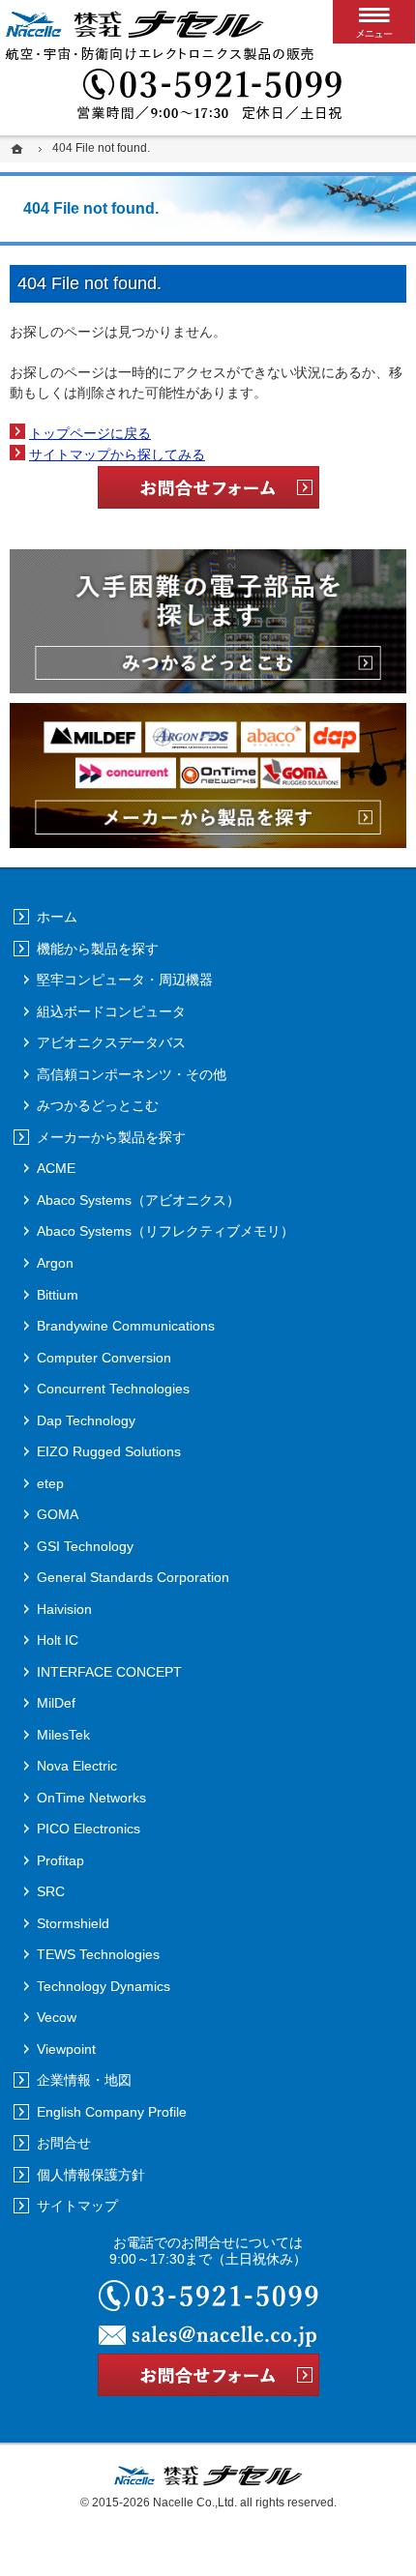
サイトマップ (77, 2206)
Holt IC (58, 1640)
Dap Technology (86, 1420)
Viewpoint (66, 2049)
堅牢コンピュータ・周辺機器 (125, 980)
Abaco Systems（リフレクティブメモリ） (165, 1231)
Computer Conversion (104, 1358)
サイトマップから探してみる (117, 454)
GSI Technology (85, 1546)
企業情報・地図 (84, 2080)
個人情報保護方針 (91, 2175)
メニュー (374, 22)
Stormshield (73, 1923)
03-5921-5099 (208, 97)
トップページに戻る (90, 433)
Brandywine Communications (126, 1326)
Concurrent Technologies (113, 1389)
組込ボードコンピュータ (111, 1011)
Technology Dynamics (104, 1986)
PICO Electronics (89, 1829)
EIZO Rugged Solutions (109, 1451)
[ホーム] (19, 148)
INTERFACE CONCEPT (109, 1672)
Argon (55, 1263)
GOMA (58, 1514)
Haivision (64, 1609)
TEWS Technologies (98, 1954)
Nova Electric (77, 1766)
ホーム (57, 917)
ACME (56, 1168)
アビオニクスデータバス (111, 1042)
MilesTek (63, 1735)
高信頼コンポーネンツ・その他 (132, 1074)
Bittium (58, 1295)
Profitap (60, 1860)
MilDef (56, 1703)
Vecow (57, 2017)
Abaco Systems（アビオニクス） (138, 1200)
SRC (51, 1891)
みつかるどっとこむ (98, 1105)
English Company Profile (112, 2112)
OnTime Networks (91, 1798)
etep (50, 1483)
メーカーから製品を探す (111, 1137)
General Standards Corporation (133, 1577)
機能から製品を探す (98, 949)
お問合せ (64, 2143)
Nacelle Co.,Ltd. (195, 2503)
